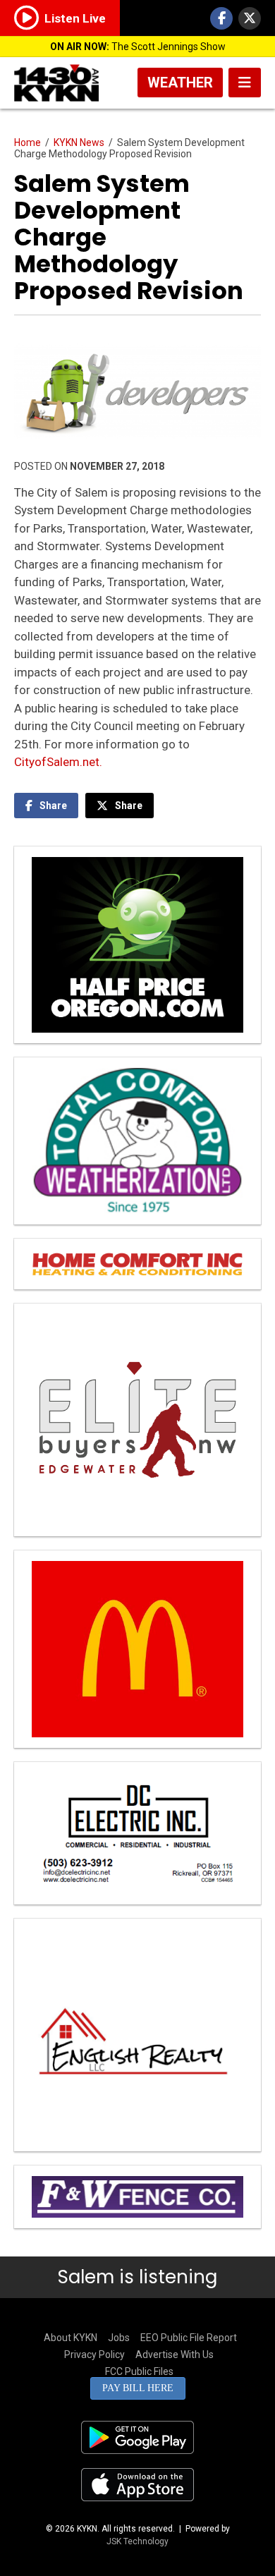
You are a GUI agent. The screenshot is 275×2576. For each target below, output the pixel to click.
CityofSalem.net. (58, 762)
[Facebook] (221, 18)
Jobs (119, 2338)
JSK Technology (137, 2541)
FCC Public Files (139, 2371)
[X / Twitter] (250, 18)
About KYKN (71, 2338)
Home (28, 142)
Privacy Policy (94, 2355)
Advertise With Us (175, 2355)
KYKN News (79, 142)
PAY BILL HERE (138, 2388)
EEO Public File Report (189, 2338)
